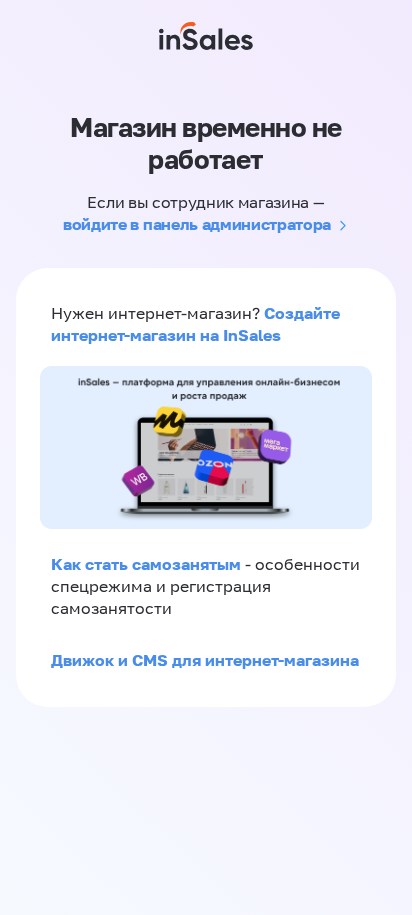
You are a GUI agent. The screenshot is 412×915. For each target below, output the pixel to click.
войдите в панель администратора (197, 224)
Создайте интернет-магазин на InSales (195, 324)
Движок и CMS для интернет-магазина (205, 660)
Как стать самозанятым (146, 564)
